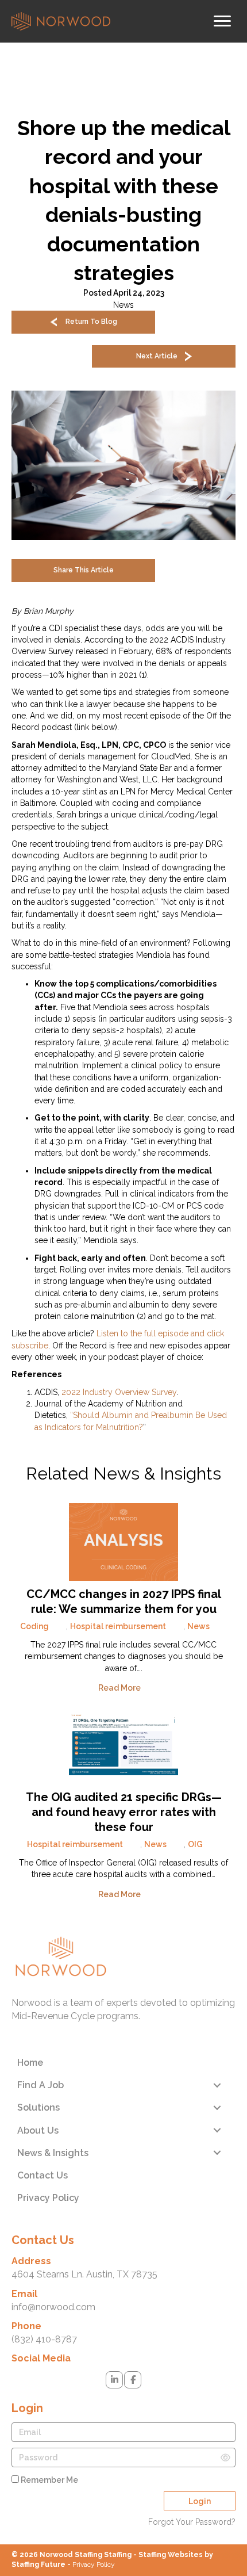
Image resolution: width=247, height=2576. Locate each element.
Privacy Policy (94, 2564)
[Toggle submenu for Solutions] (217, 2107)
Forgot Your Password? (192, 2522)
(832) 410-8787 (44, 2339)
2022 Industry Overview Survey (119, 1392)
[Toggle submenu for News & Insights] (217, 2153)
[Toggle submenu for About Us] (217, 2130)
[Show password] (225, 2457)
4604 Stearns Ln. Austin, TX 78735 (84, 2274)
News (123, 305)
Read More (120, 1688)
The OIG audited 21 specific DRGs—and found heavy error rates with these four (124, 1812)
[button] (83, 322)
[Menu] (222, 21)
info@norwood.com (53, 2307)
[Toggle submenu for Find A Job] (217, 2085)
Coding (34, 1626)
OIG (195, 1844)
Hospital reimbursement (118, 1626)
